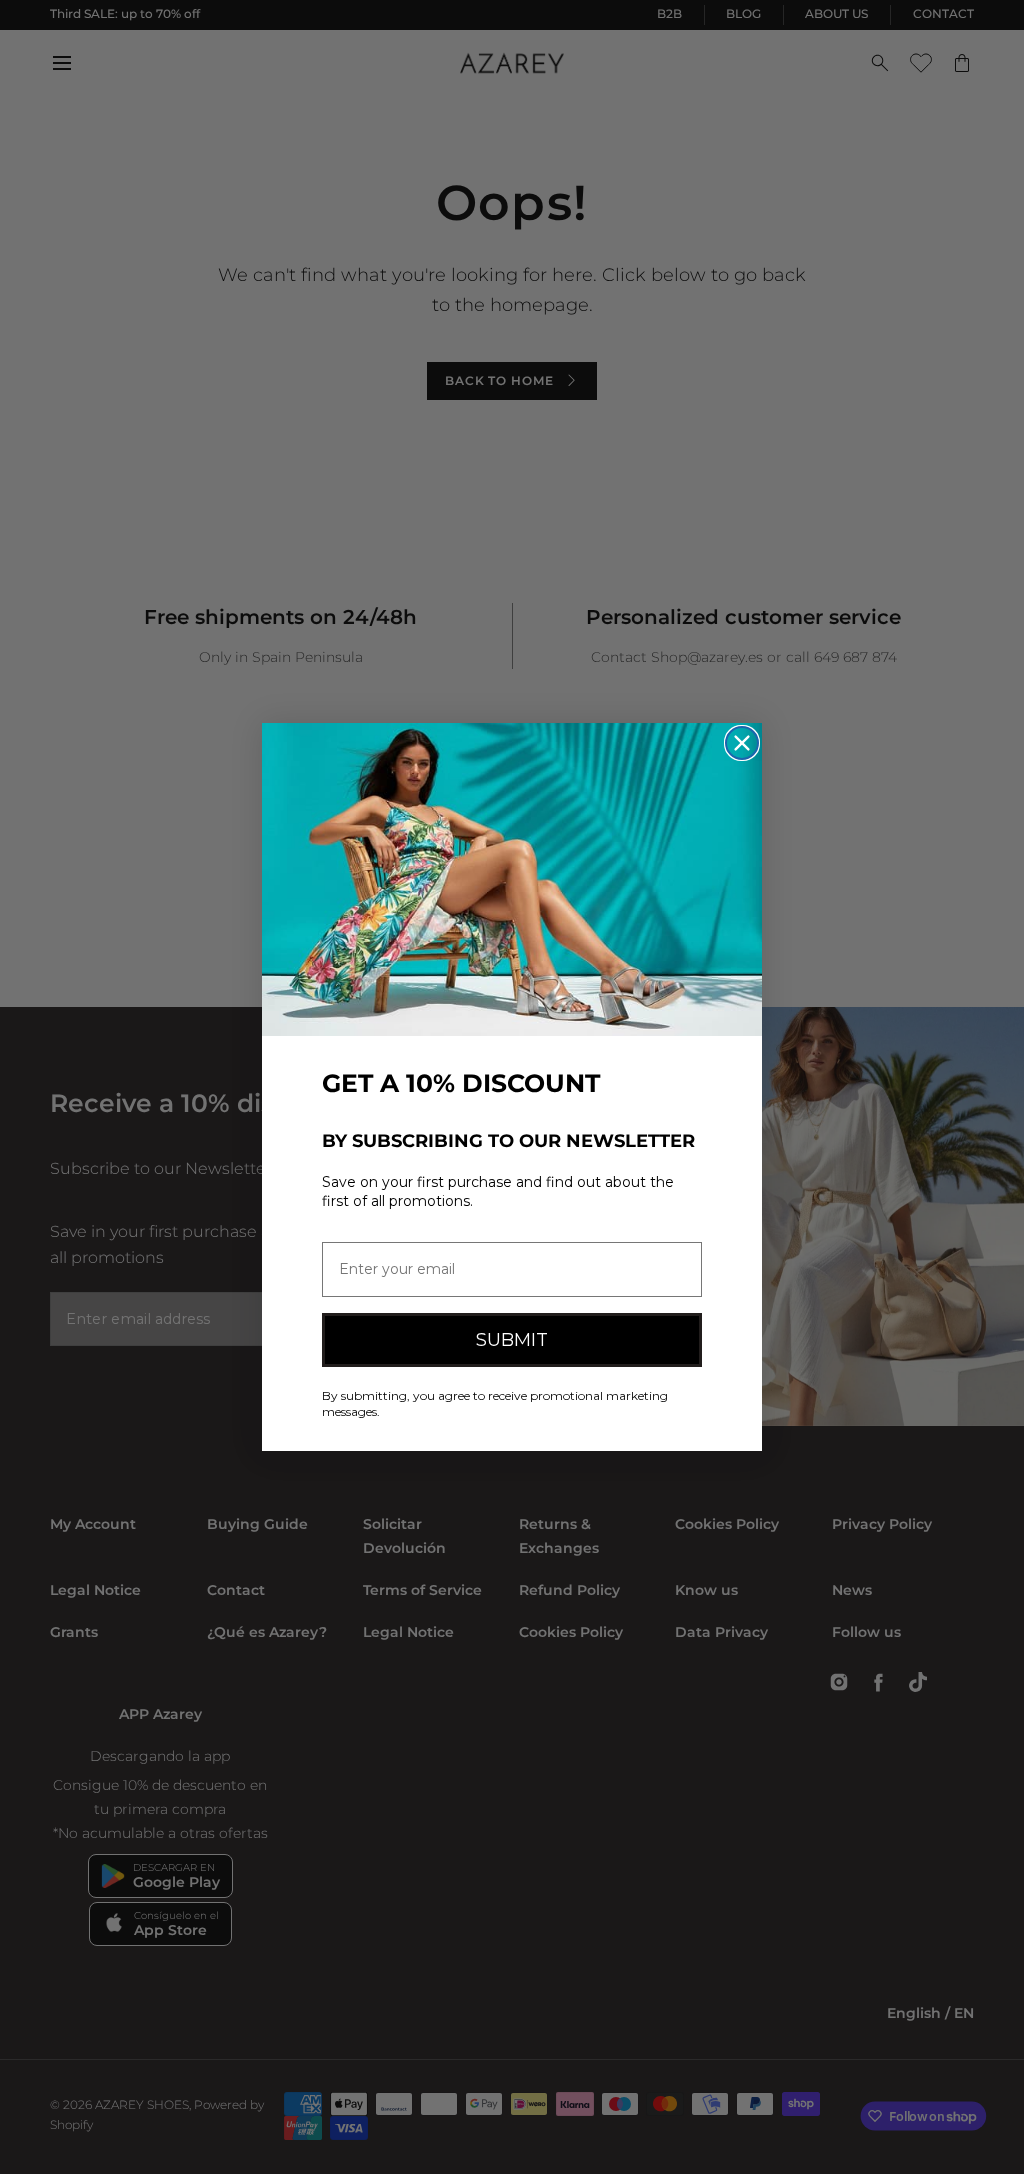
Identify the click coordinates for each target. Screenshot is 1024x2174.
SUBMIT (512, 1340)
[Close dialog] (742, 743)
